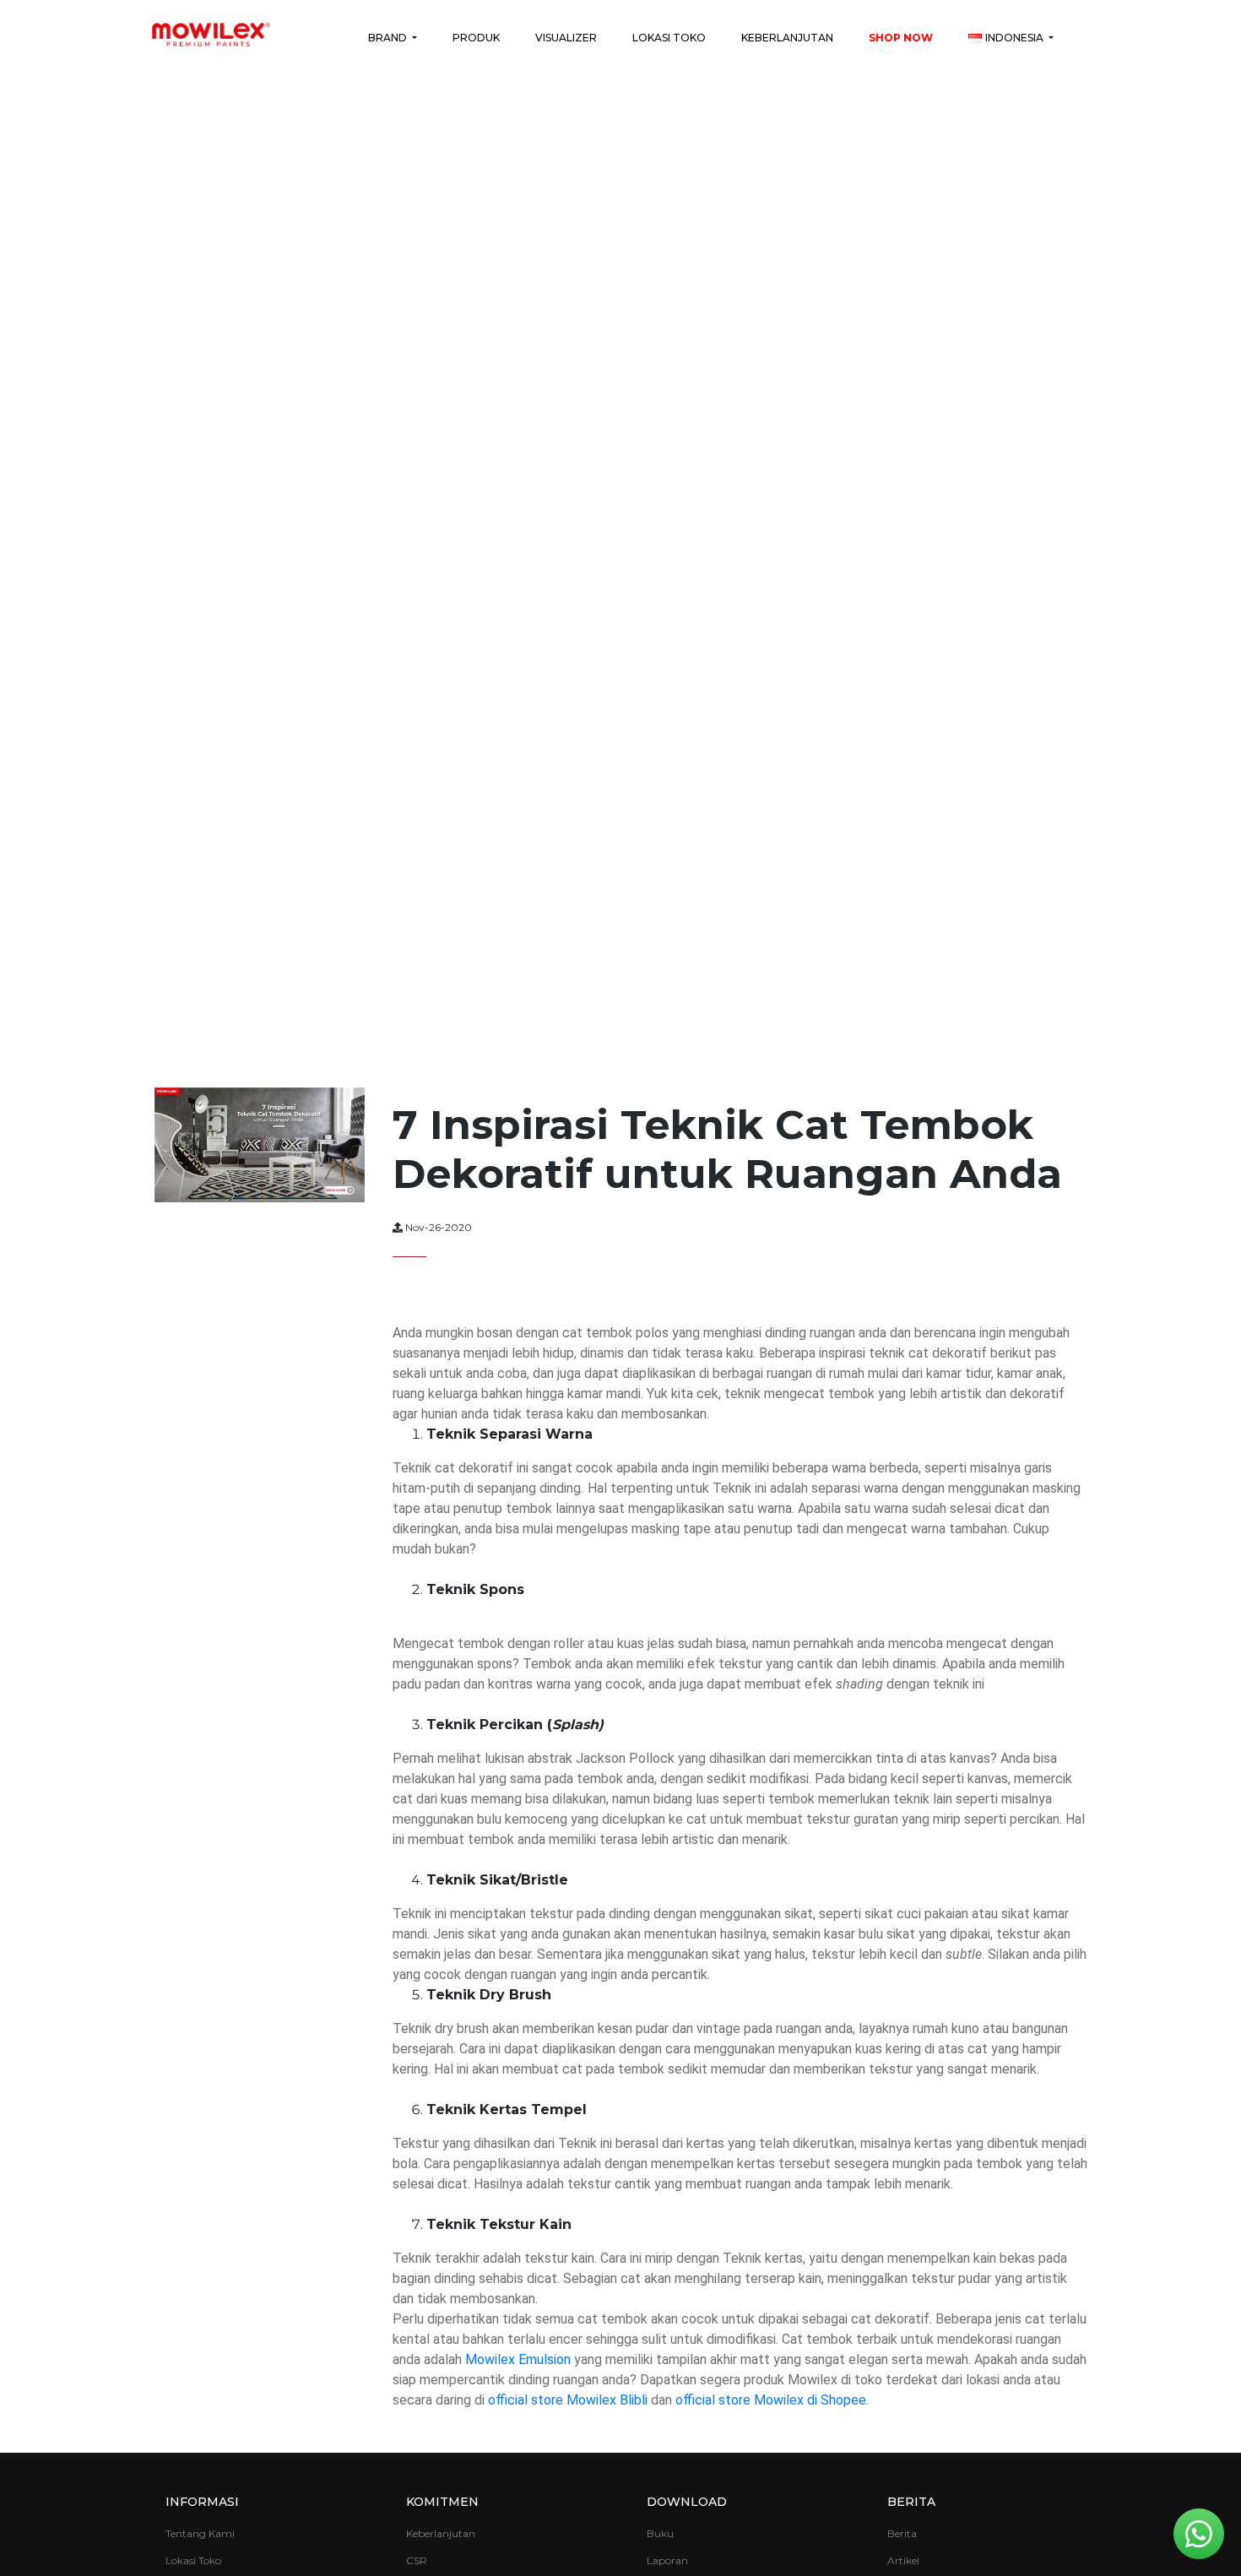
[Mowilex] (211, 35)
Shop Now (901, 38)
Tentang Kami (200, 2533)
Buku (660, 2533)
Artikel (903, 2560)
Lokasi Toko (669, 38)
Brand (389, 38)
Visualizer (566, 38)
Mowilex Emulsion (518, 2359)
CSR (417, 2560)
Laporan (667, 2560)
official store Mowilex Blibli (569, 2400)
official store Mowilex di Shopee (771, 2400)
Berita (902, 2533)
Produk (476, 38)
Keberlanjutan (787, 38)
